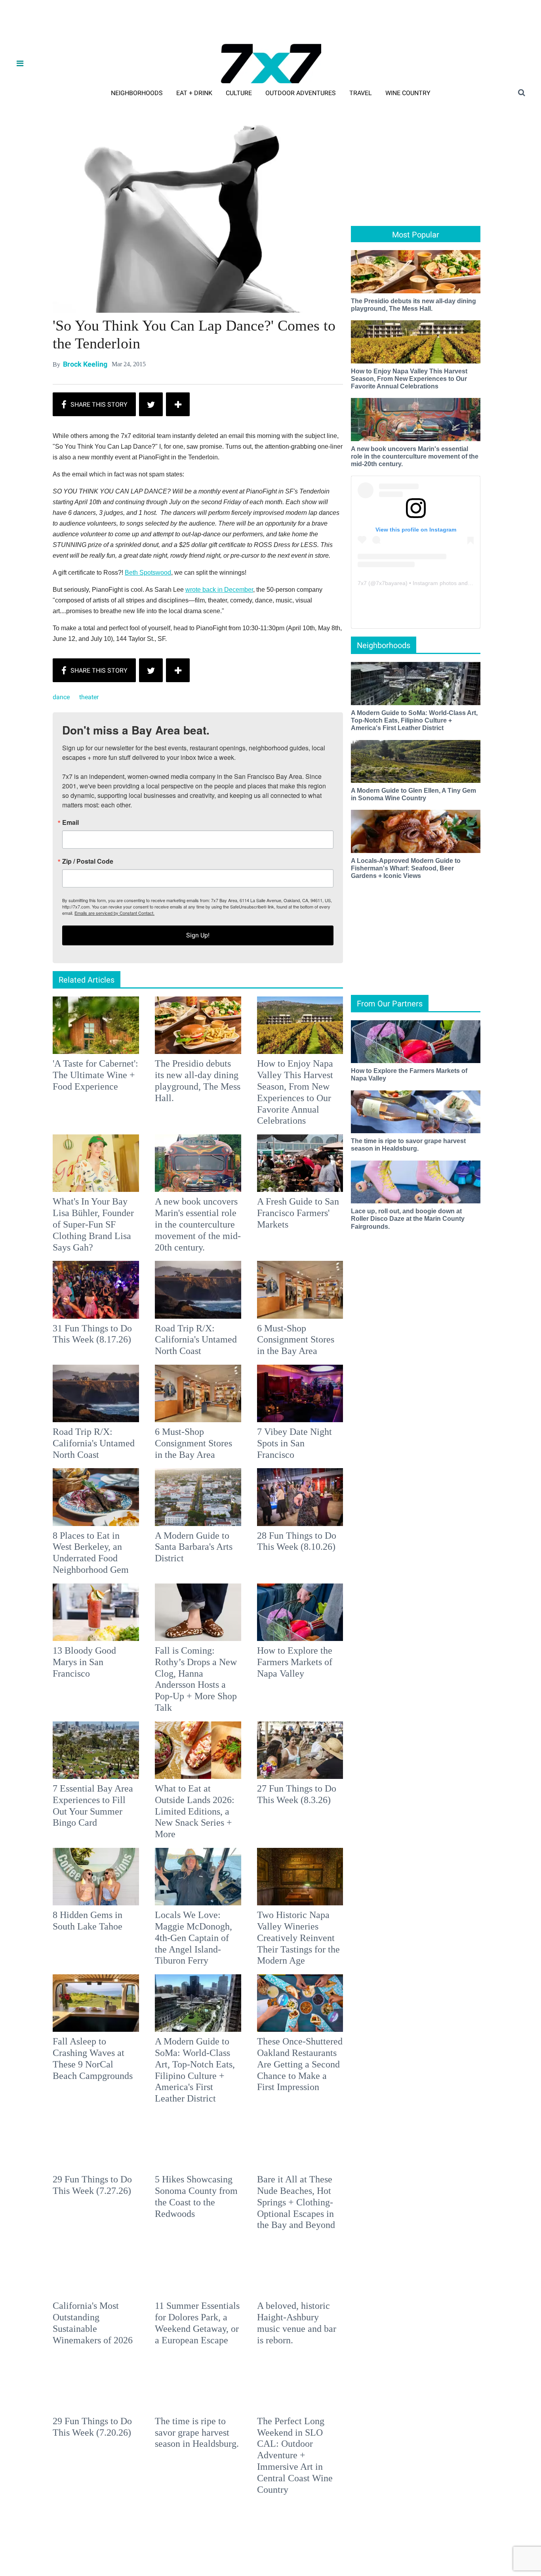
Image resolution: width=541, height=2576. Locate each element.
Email (166, 1254)
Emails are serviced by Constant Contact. (311, 1344)
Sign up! (270, 1366)
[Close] (386, 1189)
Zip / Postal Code (183, 1293)
